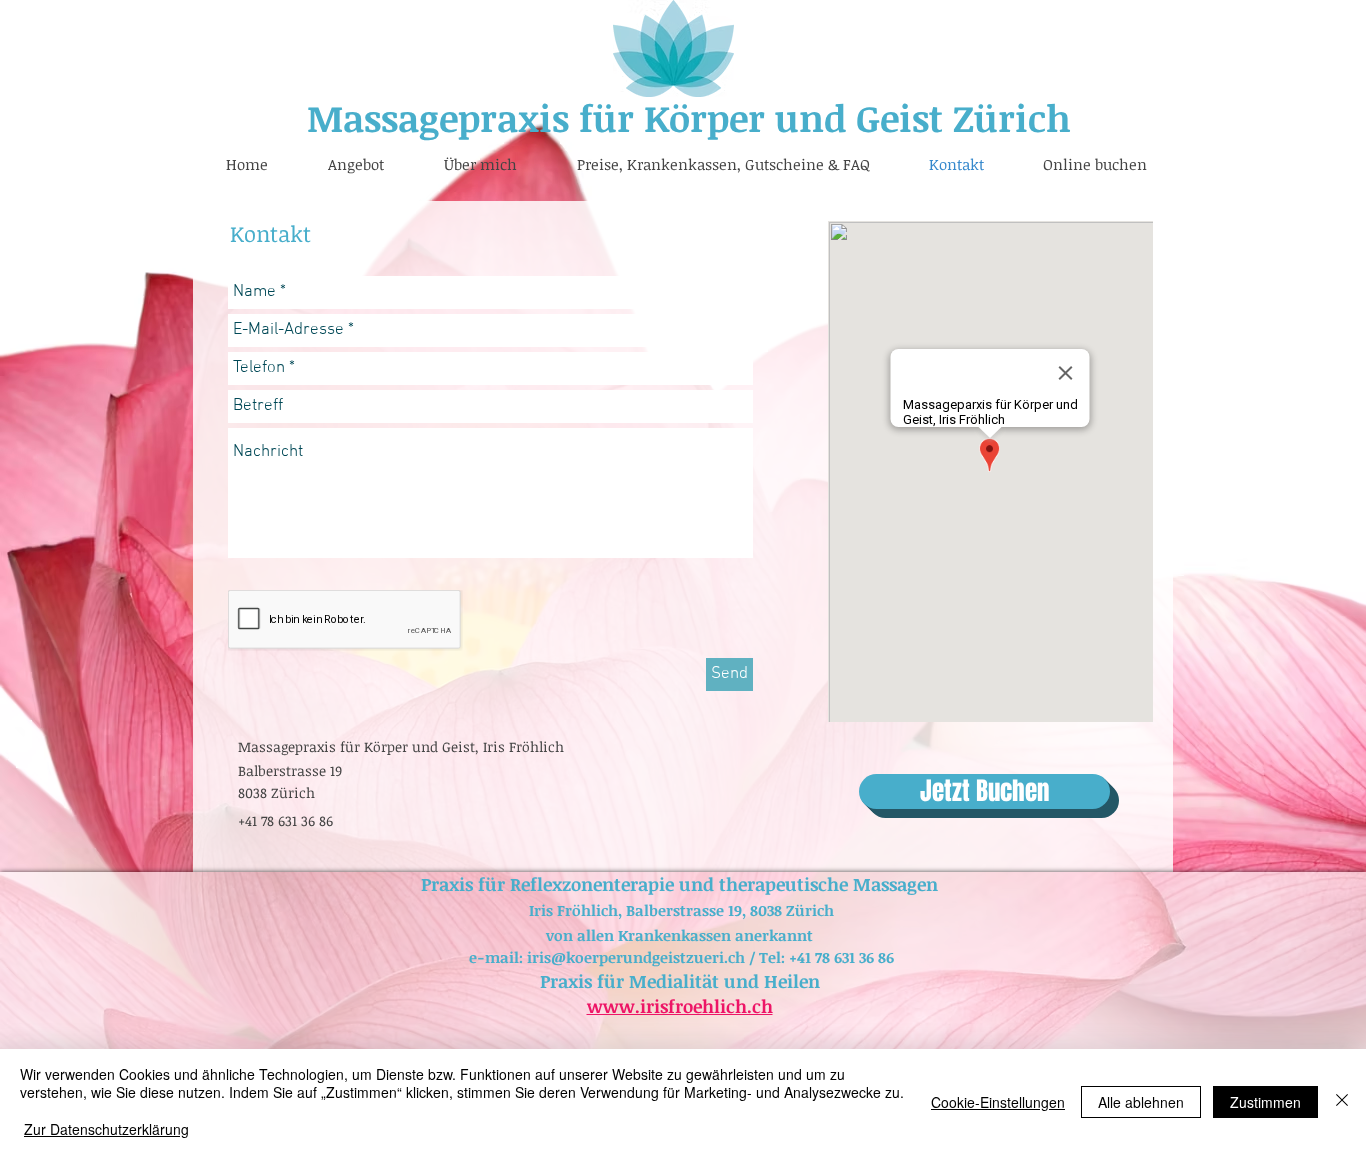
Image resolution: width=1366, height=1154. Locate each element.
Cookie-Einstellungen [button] (998, 1102)
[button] (356, 164)
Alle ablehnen (1141, 1102)
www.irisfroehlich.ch (680, 1006)
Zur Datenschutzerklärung (106, 1129)
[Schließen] (1342, 1101)
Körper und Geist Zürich (852, 117)
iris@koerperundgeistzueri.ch (636, 957)
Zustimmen (1265, 1102)
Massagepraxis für (470, 117)
